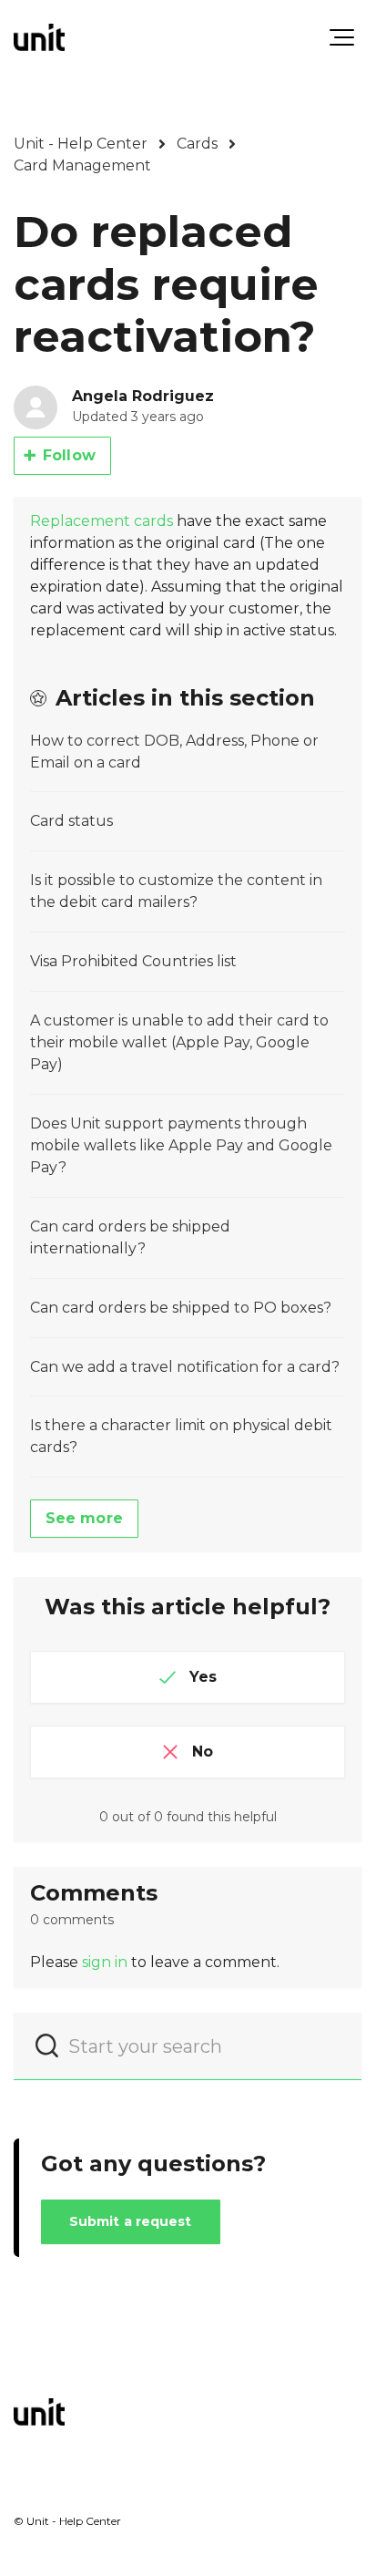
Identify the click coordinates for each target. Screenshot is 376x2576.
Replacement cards (102, 521)
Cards (197, 144)
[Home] (39, 37)
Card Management (82, 165)
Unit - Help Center (81, 144)
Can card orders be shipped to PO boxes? (181, 1308)
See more (84, 1518)
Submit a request (131, 2221)
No (203, 1752)
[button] (342, 37)
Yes (203, 1677)
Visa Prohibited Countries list (133, 961)
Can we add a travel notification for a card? (185, 1367)
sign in (105, 1962)
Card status (71, 821)
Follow (69, 455)
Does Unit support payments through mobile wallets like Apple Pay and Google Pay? (181, 1145)
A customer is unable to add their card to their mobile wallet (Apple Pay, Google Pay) (179, 1042)
